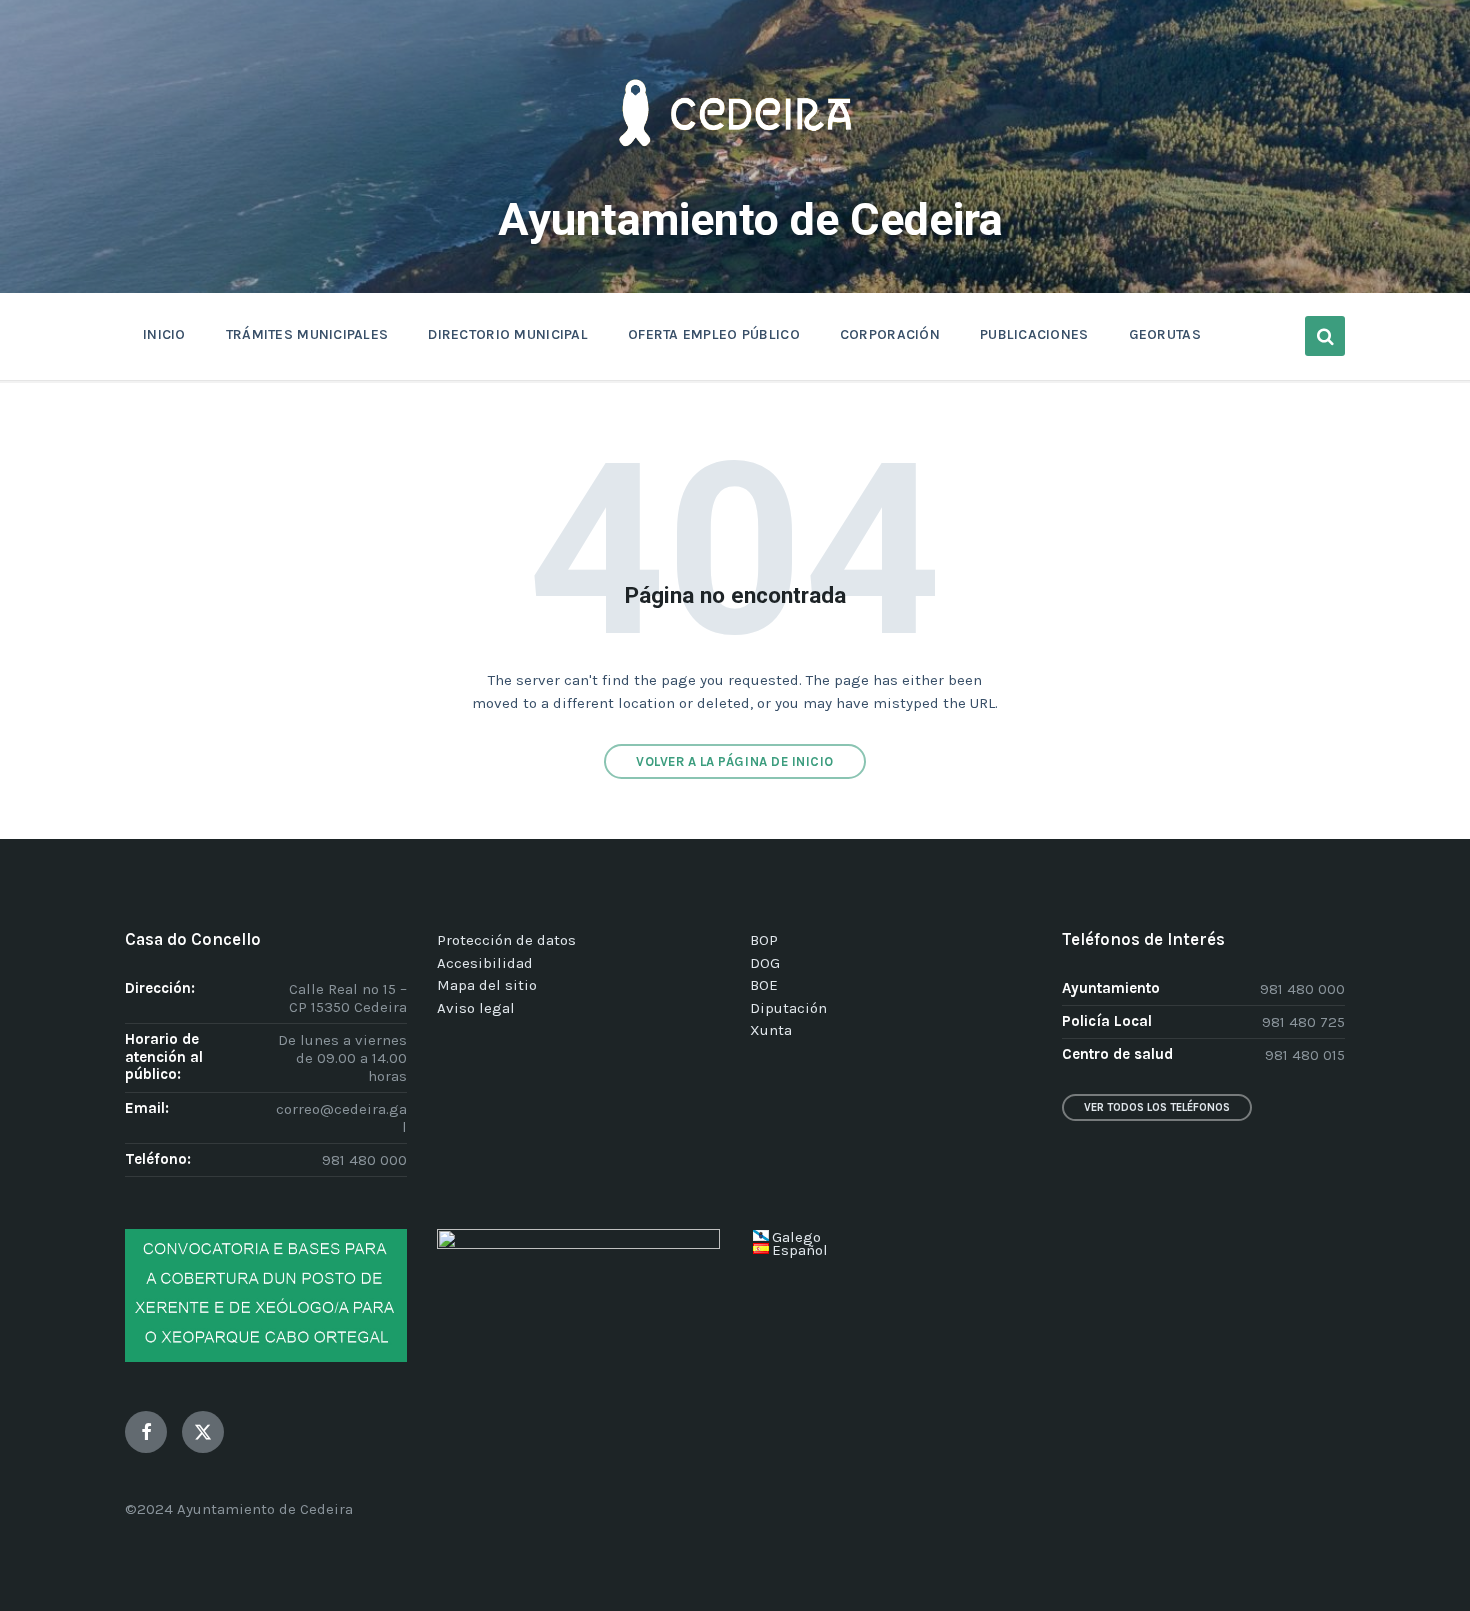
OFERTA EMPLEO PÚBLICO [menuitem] (714, 334)
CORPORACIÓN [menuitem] (890, 334)
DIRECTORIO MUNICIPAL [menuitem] (508, 334)
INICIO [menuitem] (164, 334)
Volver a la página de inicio (735, 761)
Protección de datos (506, 940)
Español (800, 1250)
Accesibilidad (485, 963)
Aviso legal (476, 1008)
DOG (765, 963)
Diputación (788, 1008)
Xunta (771, 1030)
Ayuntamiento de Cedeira (750, 219)
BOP (764, 940)
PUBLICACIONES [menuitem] (1034, 334)
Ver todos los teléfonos (1157, 1107)
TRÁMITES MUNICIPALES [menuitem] (307, 334)
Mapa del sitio (487, 985)
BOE (764, 985)
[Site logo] (735, 176)
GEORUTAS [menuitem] (1165, 334)
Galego (796, 1237)
